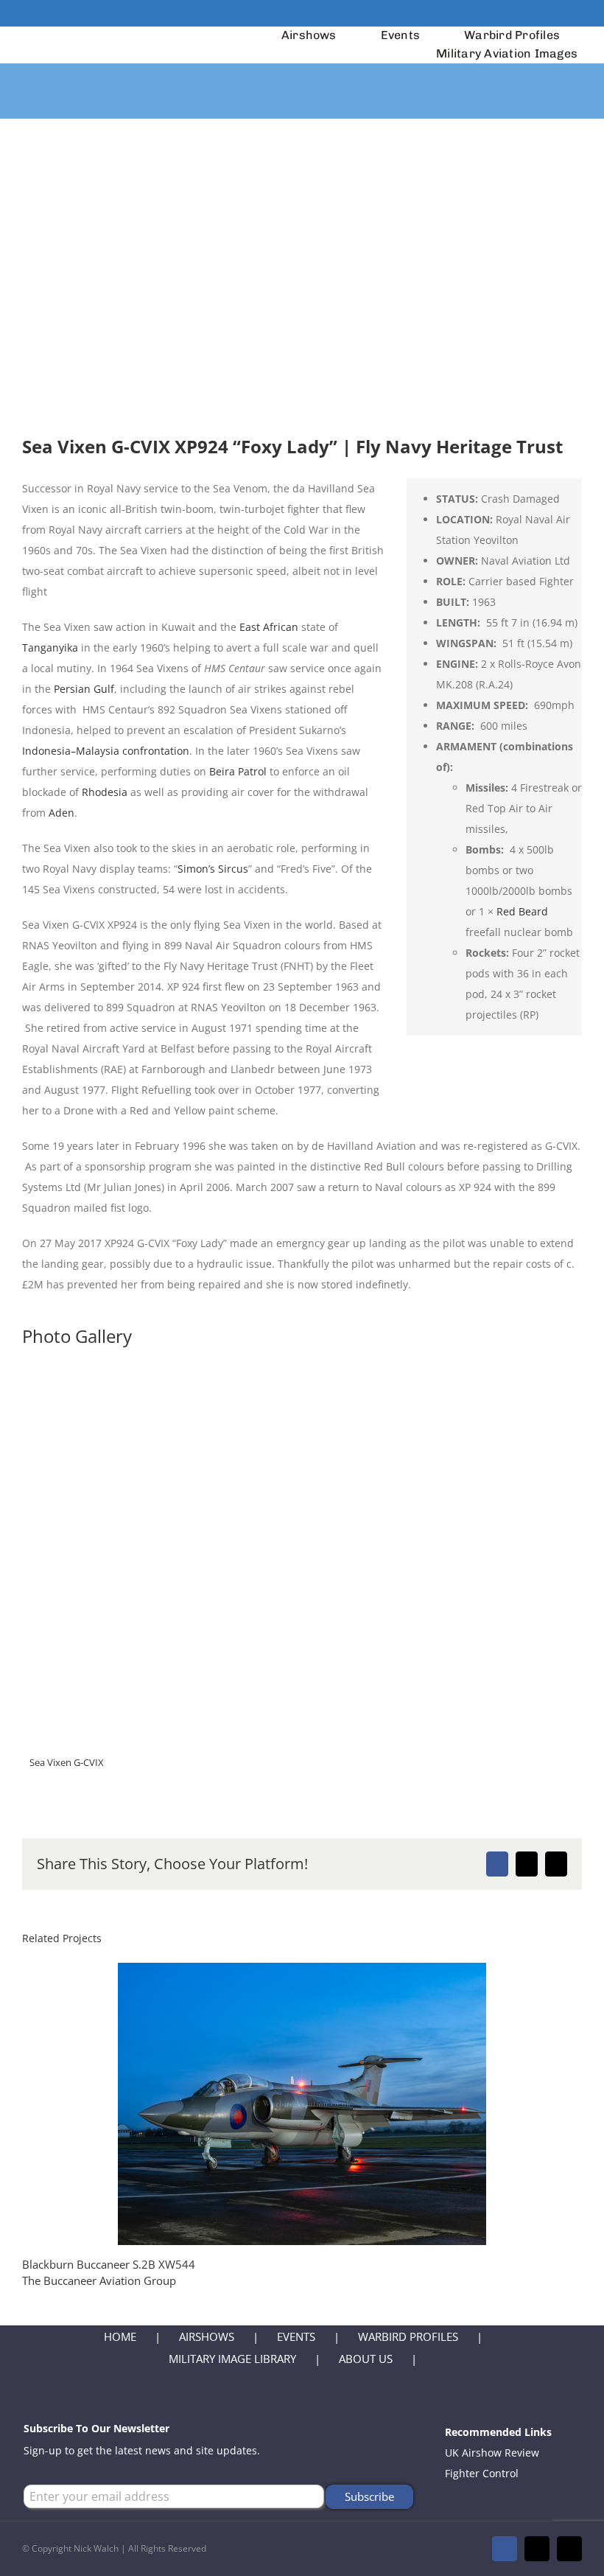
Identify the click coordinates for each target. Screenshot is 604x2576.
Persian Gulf (84, 689)
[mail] (554, 13)
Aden (62, 813)
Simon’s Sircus (213, 869)
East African (269, 627)
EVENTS (296, 2336)
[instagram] (577, 13)
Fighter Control (482, 2473)
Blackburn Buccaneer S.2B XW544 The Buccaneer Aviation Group (275, 2104)
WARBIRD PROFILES (408, 2336)
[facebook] (530, 13)
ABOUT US (366, 2359)
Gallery (329, 2104)
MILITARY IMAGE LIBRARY (232, 2359)
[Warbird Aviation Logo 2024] (108, 36)
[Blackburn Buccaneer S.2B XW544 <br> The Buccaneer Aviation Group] (302, 2104)
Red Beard (522, 911)
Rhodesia (105, 792)
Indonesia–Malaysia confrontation (106, 751)
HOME (120, 2336)
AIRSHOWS (207, 2336)
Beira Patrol (238, 771)
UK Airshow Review (492, 2453)
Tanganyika (50, 648)
